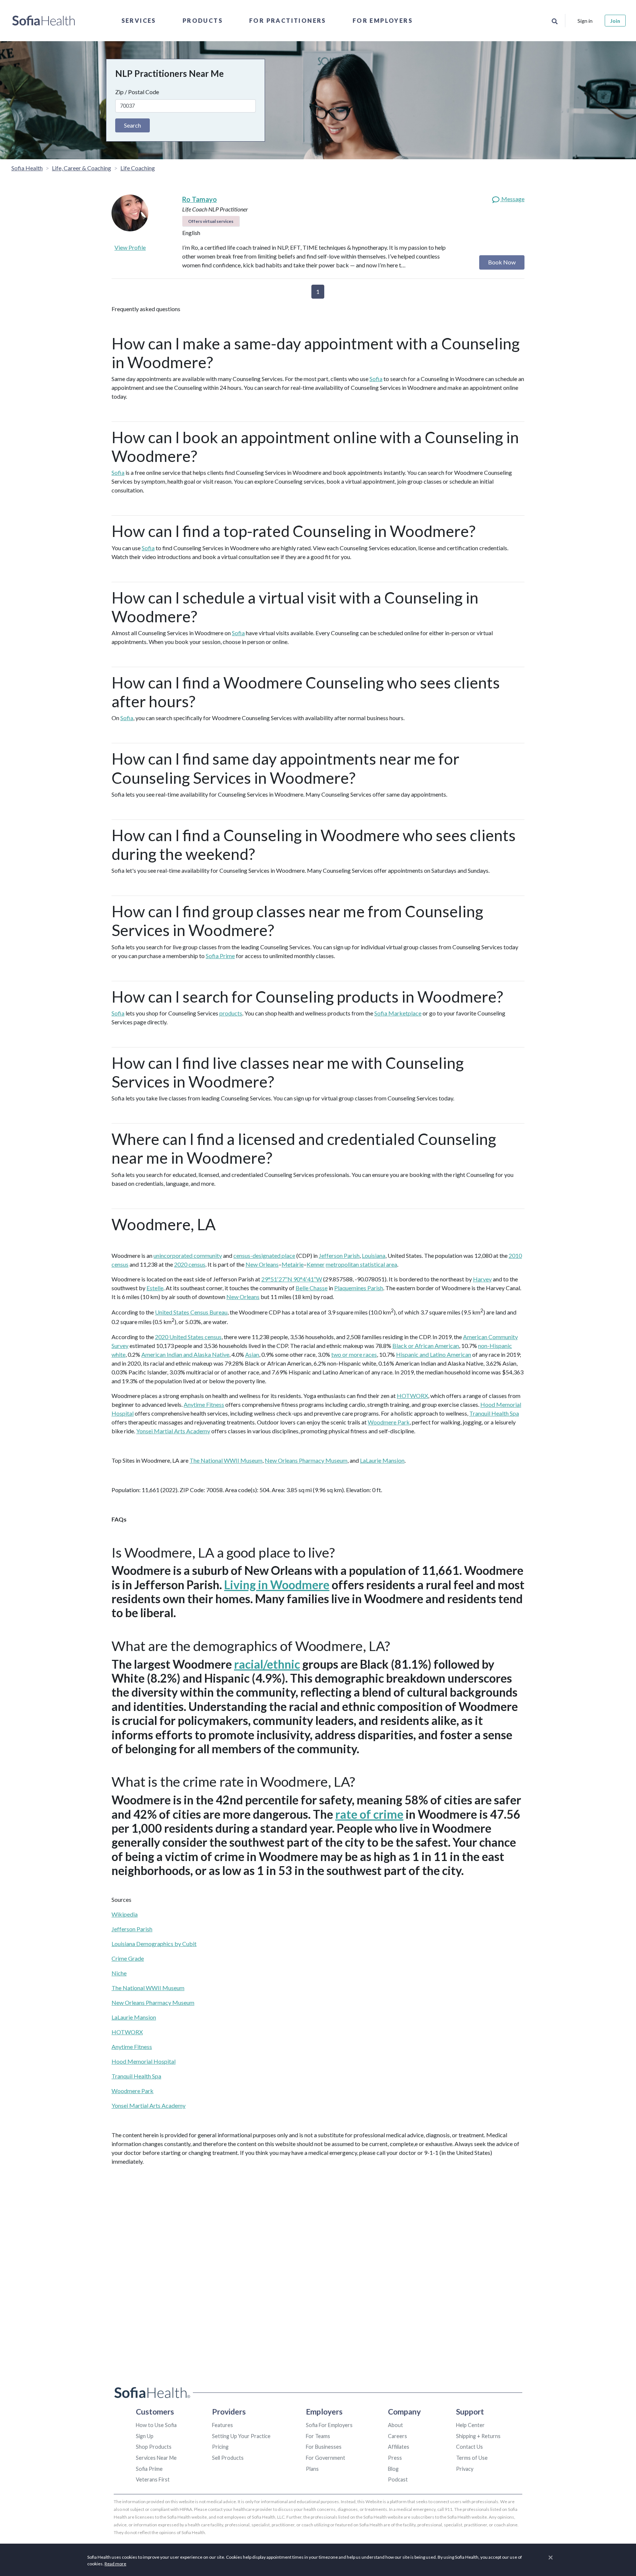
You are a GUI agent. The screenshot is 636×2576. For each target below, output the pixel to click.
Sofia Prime (220, 956)
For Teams (318, 2436)
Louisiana (374, 1255)
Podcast (398, 2479)
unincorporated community (188, 1255)
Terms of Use (472, 2458)
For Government (326, 2458)
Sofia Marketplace (398, 1013)
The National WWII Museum (226, 1460)
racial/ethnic (267, 1664)
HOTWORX (412, 1396)
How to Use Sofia (156, 2425)
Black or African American (426, 1346)
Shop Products (154, 2447)
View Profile (130, 247)
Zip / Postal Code (137, 92)
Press (395, 2458)
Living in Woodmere (277, 1585)
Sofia (376, 379)
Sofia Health (27, 168)
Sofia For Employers (329, 2425)
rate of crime (369, 1814)
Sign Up (145, 2436)
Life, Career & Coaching (82, 168)
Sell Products (228, 2458)
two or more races (354, 1354)
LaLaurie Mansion (382, 1460)
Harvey (482, 1279)
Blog (393, 2469)
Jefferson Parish (339, 1255)
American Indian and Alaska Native (185, 1354)
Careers (397, 2436)
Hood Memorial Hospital (144, 2061)
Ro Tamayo (199, 199)
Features (222, 2425)
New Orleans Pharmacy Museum (306, 1460)
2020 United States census (188, 1337)
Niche (119, 1973)
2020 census (190, 1264)
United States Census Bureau (191, 1312)
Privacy (465, 2469)
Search (132, 125)
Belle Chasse (312, 1288)
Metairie (293, 1264)
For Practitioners (288, 20)
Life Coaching (138, 168)
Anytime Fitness (204, 1404)
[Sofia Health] (44, 21)
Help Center (470, 2425)
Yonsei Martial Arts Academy (173, 1431)
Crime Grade (128, 1958)
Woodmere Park (389, 1422)
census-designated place (264, 1255)
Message (512, 199)
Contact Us (469, 2447)
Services (139, 20)
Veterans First (153, 2479)
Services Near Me (156, 2458)
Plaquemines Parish (359, 1288)
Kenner (316, 1264)
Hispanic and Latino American (434, 1354)
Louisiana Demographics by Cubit (154, 1944)
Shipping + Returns (478, 2436)
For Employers (383, 20)
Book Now (502, 262)
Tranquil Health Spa (494, 1413)
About (395, 2425)
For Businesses (324, 2447)
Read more (115, 2564)
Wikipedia (125, 1914)
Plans (312, 2469)
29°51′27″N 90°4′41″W (292, 1279)
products (231, 1013)
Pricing (220, 2447)
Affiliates (399, 2447)
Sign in (585, 21)
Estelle (155, 1288)
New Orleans (262, 1264)
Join (615, 21)
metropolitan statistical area (361, 1264)
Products (203, 20)
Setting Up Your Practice (241, 2436)
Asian (252, 1354)
